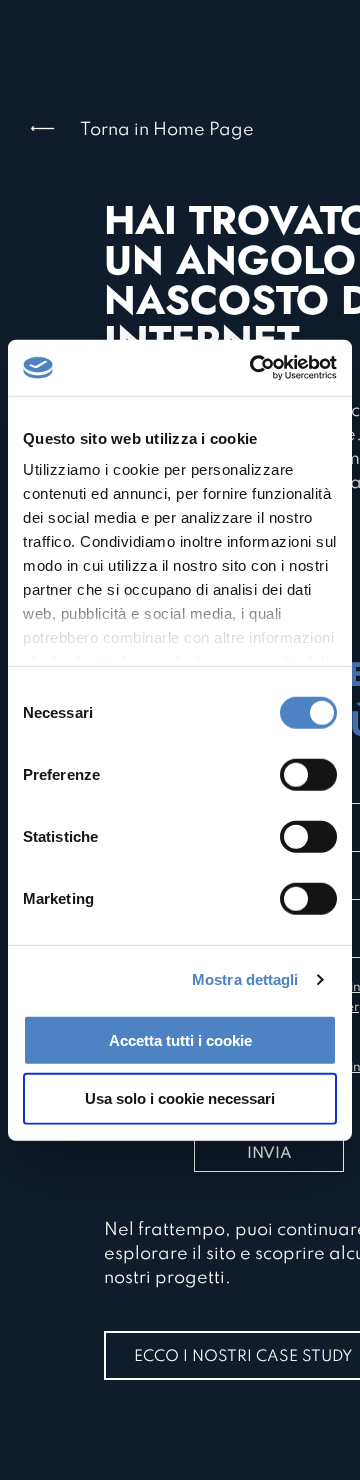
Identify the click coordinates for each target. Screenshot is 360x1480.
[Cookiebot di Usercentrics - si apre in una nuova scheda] (254, 368)
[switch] (308, 774)
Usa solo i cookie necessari (180, 1098)
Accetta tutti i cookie (180, 1039)
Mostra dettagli (245, 979)
